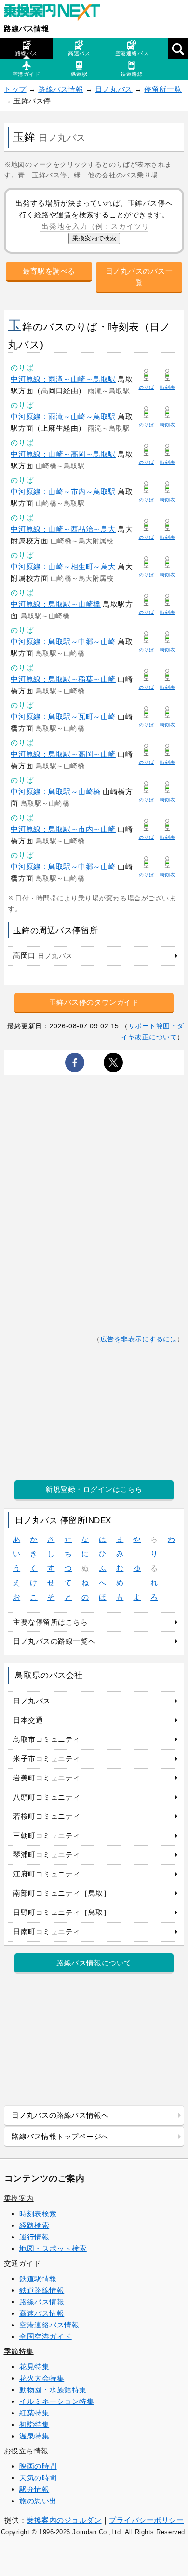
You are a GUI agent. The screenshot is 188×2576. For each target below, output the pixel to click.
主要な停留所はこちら (50, 1622)
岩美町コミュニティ (47, 1778)
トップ (15, 89)
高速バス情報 (42, 2313)
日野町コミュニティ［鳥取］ (62, 1912)
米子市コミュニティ (47, 1758)
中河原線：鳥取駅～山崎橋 (55, 604)
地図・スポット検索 (53, 2248)
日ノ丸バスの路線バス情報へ (60, 2115)
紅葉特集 (34, 2413)
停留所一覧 (163, 89)
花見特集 (34, 2367)
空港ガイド (27, 74)
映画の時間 (38, 2466)
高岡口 (43, 956)
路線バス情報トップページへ (60, 2136)
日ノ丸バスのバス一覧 (139, 277)
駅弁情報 (34, 2489)
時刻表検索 (38, 2214)
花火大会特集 (42, 2378)
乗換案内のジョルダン (64, 2520)
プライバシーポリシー (146, 2520)
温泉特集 (34, 2436)
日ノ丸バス (114, 89)
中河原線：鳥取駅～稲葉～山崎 (63, 679)
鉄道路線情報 (42, 2290)
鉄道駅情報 (38, 2279)
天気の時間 (38, 2478)
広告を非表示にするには (139, 1339)
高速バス (79, 53)
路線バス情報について (94, 1963)
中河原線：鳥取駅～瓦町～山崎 (63, 717)
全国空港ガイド (46, 2336)
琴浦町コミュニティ (47, 1855)
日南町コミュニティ (47, 1932)
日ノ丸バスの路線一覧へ (54, 1641)
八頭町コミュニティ (47, 1797)
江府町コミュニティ (47, 1874)
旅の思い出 (38, 2501)
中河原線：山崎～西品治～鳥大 (63, 529)
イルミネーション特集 (57, 2401)
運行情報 (34, 2237)
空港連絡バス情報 (49, 2325)
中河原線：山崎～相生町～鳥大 (63, 567)
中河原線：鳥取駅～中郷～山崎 (63, 642)
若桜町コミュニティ (47, 1816)
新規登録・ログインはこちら (94, 1489)
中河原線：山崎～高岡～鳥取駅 (63, 454)
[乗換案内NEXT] (57, 13)
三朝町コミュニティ (47, 1835)
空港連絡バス (132, 53)
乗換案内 (19, 2198)
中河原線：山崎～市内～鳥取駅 (63, 492)
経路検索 (34, 2225)
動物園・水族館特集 (53, 2390)
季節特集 (19, 2351)
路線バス (27, 53)
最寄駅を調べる (49, 271)
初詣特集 (34, 2424)
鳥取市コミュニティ (47, 1739)
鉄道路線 (132, 74)
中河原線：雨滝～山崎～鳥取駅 (63, 379)
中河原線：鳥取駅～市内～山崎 (63, 829)
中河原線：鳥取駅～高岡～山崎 (63, 754)
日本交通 (28, 1720)
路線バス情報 (26, 29)
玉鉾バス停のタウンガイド (94, 1002)
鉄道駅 (79, 74)
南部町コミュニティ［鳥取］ (62, 1893)
